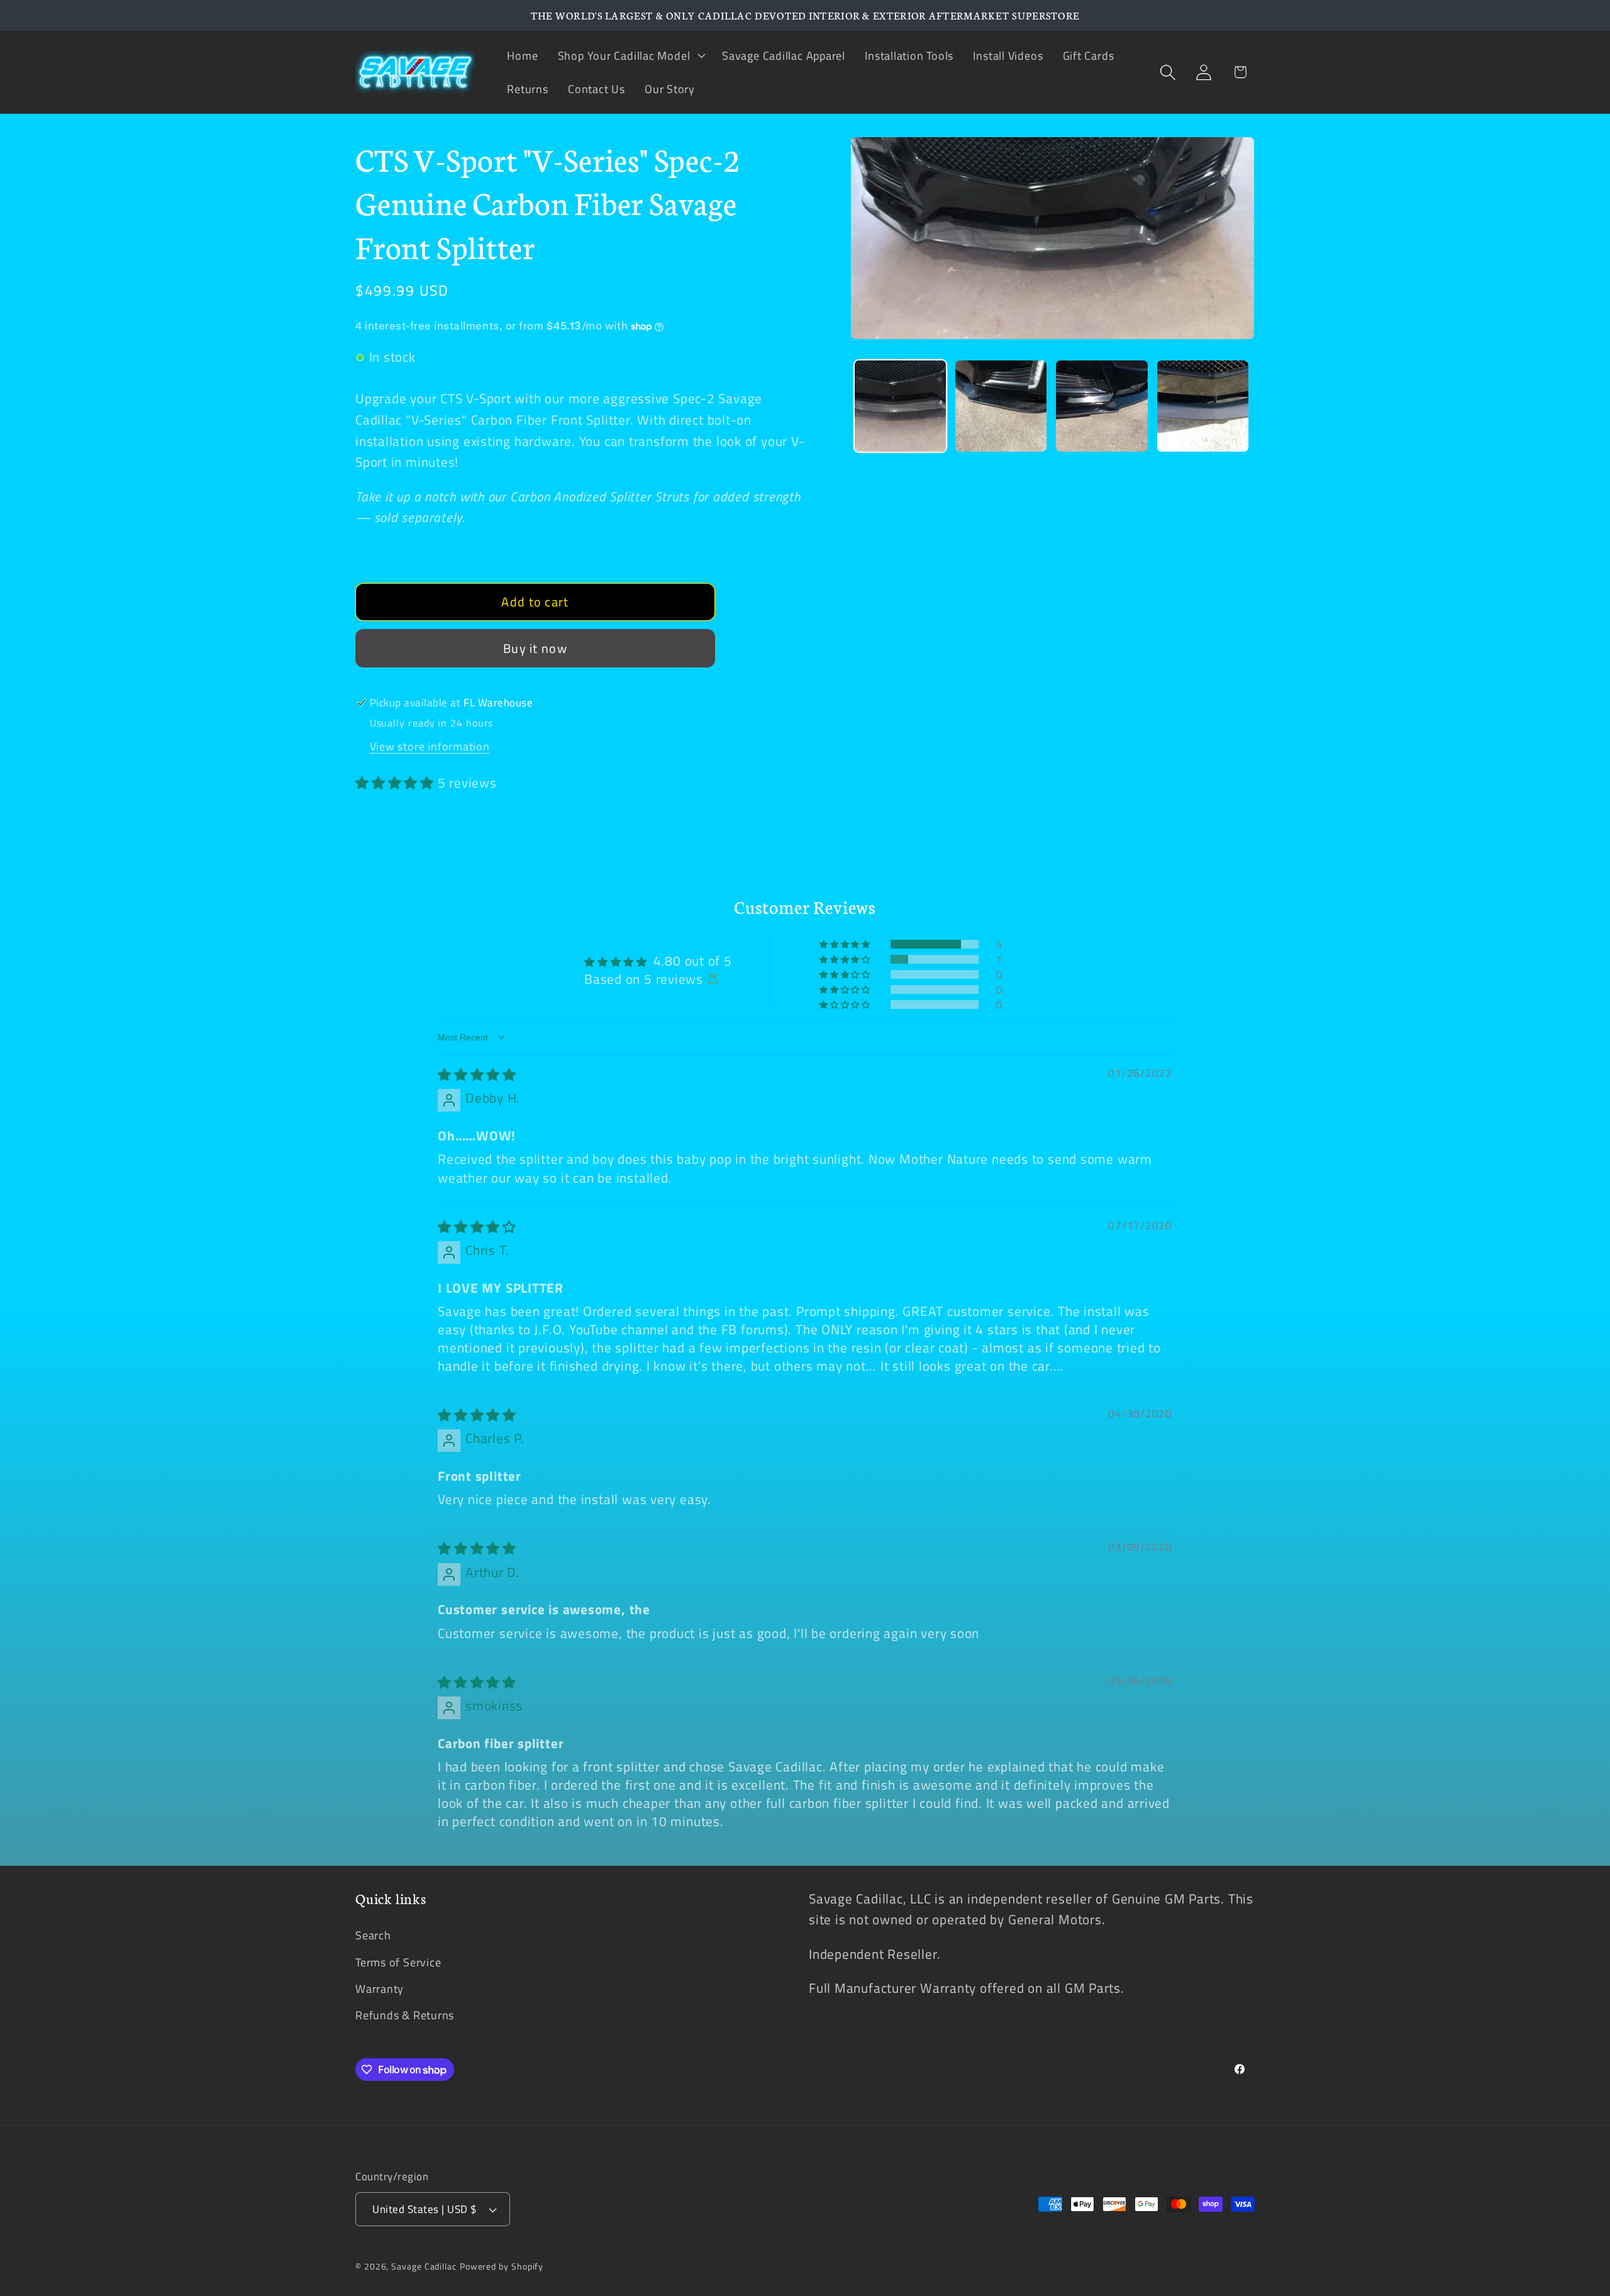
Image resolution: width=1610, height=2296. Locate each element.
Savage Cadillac (424, 2266)
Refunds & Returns (405, 2015)
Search (373, 1936)
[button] (630, 55)
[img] (477, 1074)
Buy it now (535, 649)
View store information (430, 747)
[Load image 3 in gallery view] (1102, 406)
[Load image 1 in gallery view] (900, 406)
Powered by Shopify (502, 2266)
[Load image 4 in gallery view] (1203, 406)
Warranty (380, 1988)
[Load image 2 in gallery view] (1001, 406)
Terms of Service (398, 1962)
